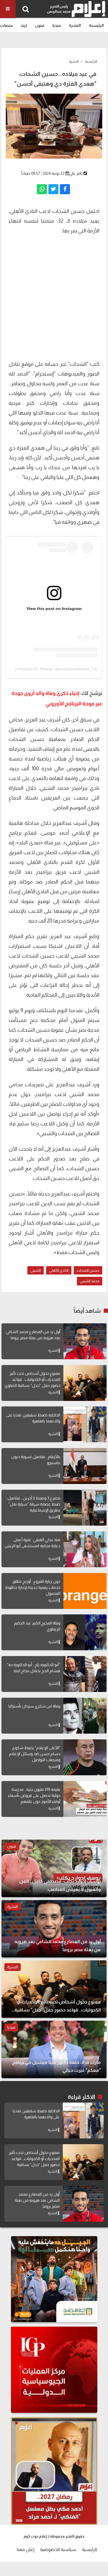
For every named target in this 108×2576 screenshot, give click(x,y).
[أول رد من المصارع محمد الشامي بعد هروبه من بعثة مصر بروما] (85, 1341)
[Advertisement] (54, 300)
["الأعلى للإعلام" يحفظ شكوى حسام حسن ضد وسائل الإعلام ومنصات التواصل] (85, 1757)
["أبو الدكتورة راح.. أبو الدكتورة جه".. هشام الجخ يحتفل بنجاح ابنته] (85, 1674)
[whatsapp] (42, 189)
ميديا (57, 25)
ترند (24, 25)
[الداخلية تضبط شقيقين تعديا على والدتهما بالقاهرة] (85, 1424)
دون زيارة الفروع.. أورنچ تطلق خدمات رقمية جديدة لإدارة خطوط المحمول (33, 1587)
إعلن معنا (25, 2549)
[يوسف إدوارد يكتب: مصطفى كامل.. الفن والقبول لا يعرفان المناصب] (54, 1868)
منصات (6, 25)
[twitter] (53, 189)
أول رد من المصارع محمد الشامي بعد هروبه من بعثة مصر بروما (37, 2200)
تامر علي (76, 173)
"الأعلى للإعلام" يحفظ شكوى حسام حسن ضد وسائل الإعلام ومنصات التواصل (35, 1754)
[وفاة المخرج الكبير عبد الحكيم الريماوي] (85, 1632)
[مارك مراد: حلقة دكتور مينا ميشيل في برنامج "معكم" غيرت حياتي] (54, 2049)
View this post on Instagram (54, 609)
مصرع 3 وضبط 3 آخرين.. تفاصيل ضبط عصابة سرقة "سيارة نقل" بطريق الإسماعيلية (34, 1504)
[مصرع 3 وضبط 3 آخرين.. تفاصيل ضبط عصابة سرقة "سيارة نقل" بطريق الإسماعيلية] (85, 1508)
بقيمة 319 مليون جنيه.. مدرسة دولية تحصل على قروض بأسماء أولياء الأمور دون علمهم (34, 1795)
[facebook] (65, 189)
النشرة (75, 25)
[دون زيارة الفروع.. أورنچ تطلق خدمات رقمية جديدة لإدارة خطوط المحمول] (85, 1591)
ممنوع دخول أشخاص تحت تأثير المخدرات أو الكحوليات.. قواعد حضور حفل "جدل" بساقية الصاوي (32, 1379)
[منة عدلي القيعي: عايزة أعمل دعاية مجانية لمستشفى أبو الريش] (85, 1549)
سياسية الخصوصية (58, 2549)
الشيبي (36, 1270)
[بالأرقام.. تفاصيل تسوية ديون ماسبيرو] (85, 1466)
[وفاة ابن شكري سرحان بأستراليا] (85, 1716)
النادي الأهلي (59, 1270)
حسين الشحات (88, 1270)
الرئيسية (96, 25)
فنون (40, 25)
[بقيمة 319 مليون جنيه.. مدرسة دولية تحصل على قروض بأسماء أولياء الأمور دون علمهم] (85, 1799)
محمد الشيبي (90, 1281)
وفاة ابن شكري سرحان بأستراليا (34, 1706)
